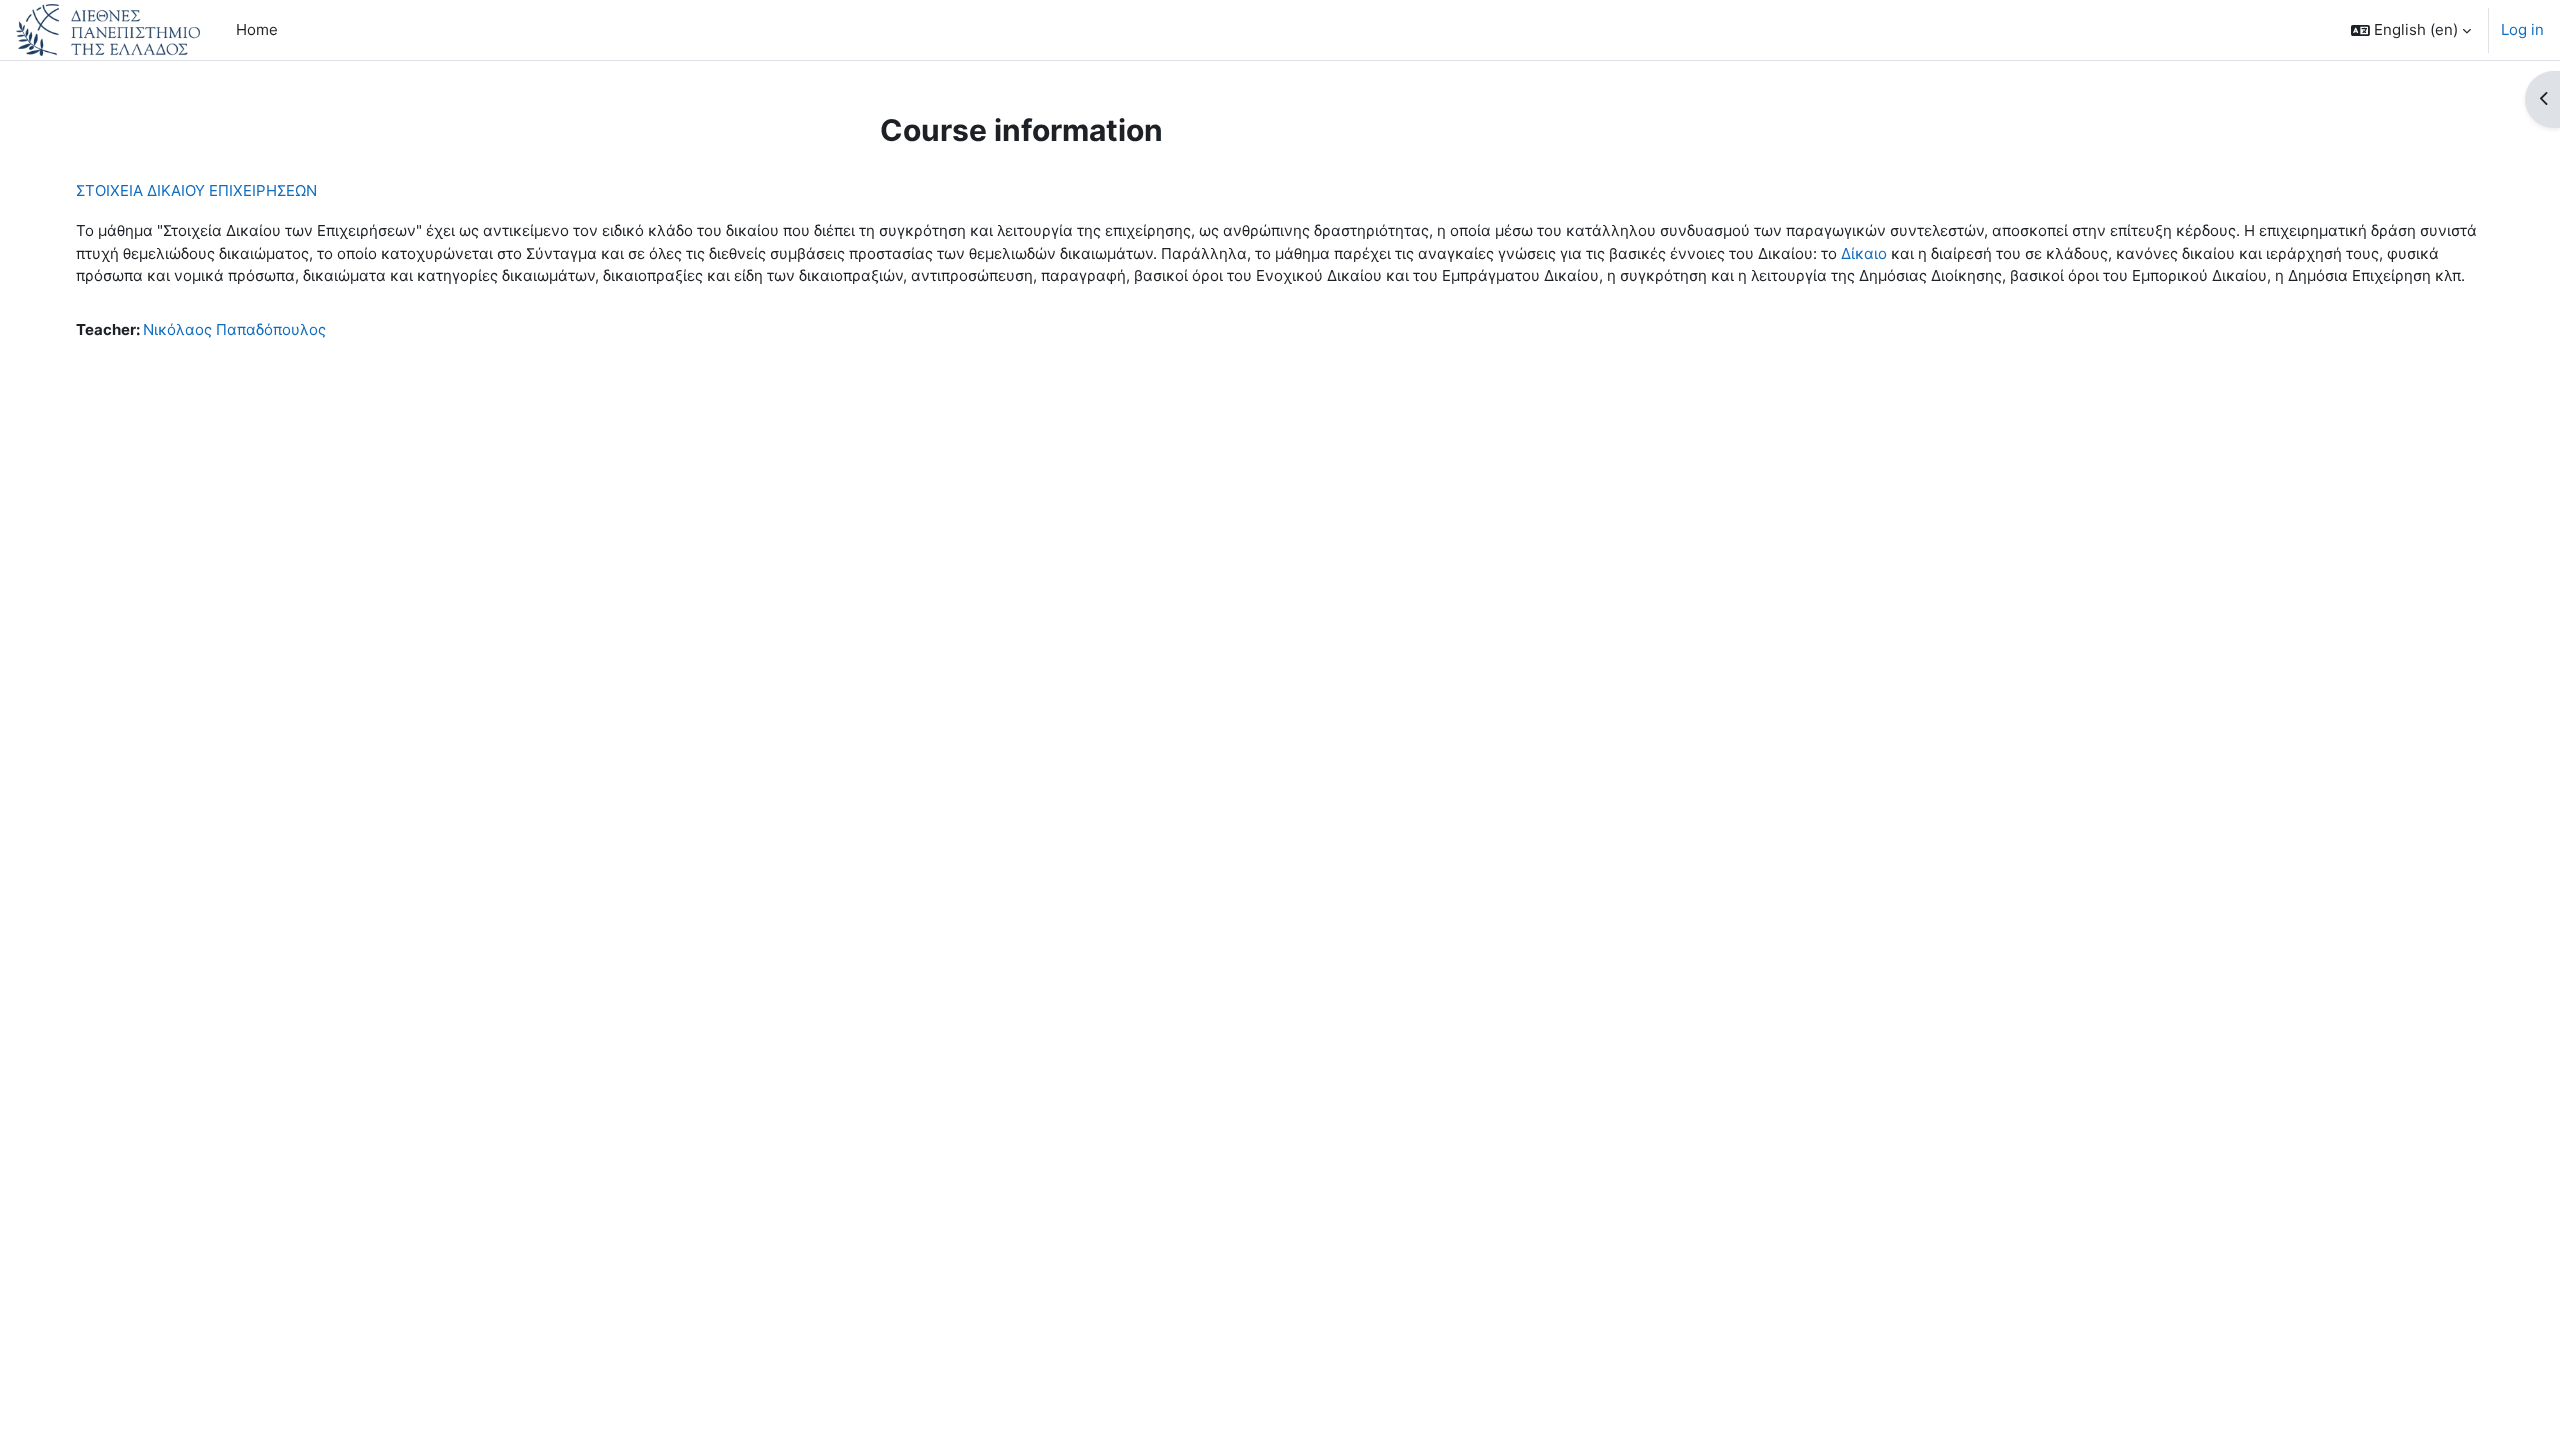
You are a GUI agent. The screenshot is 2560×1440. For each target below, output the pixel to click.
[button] (2411, 30)
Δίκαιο (1864, 253)
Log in (2522, 29)
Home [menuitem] (257, 29)
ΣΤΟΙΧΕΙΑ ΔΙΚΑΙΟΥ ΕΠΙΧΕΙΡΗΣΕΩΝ (196, 190)
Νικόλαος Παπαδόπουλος (234, 329)
